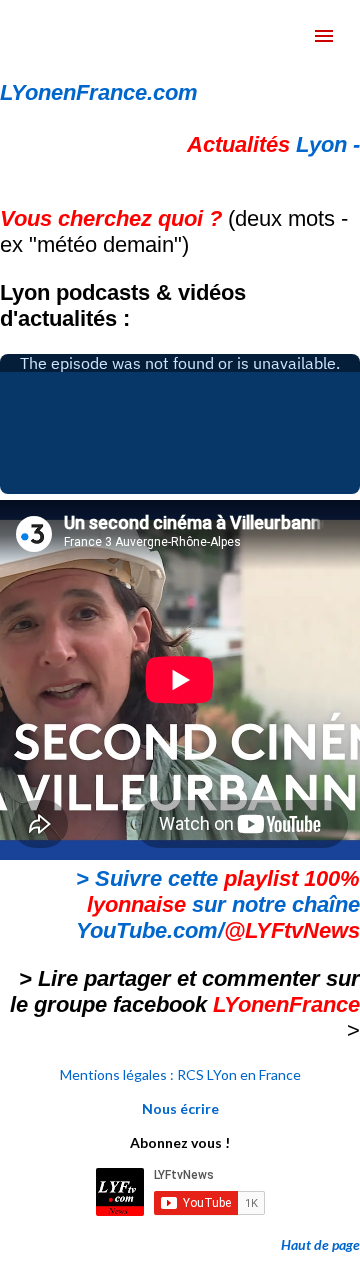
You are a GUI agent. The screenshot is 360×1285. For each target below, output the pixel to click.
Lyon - (273, 144)
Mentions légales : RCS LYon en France (180, 1074)
